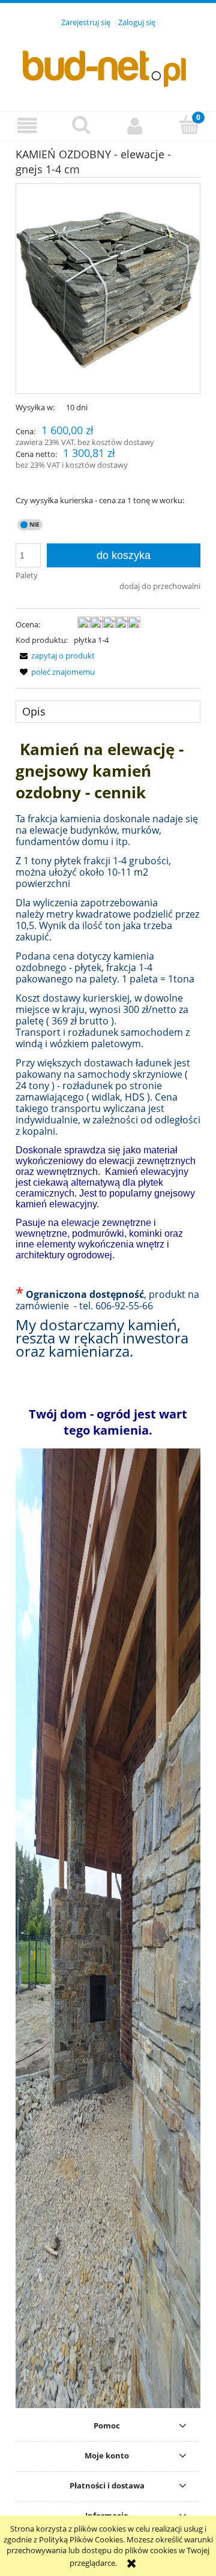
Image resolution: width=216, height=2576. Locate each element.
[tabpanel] (108, 1573)
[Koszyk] (189, 125)
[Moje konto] (135, 126)
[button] (27, 126)
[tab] (108, 711)
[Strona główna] (108, 62)
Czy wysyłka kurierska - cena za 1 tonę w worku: (100, 500)
